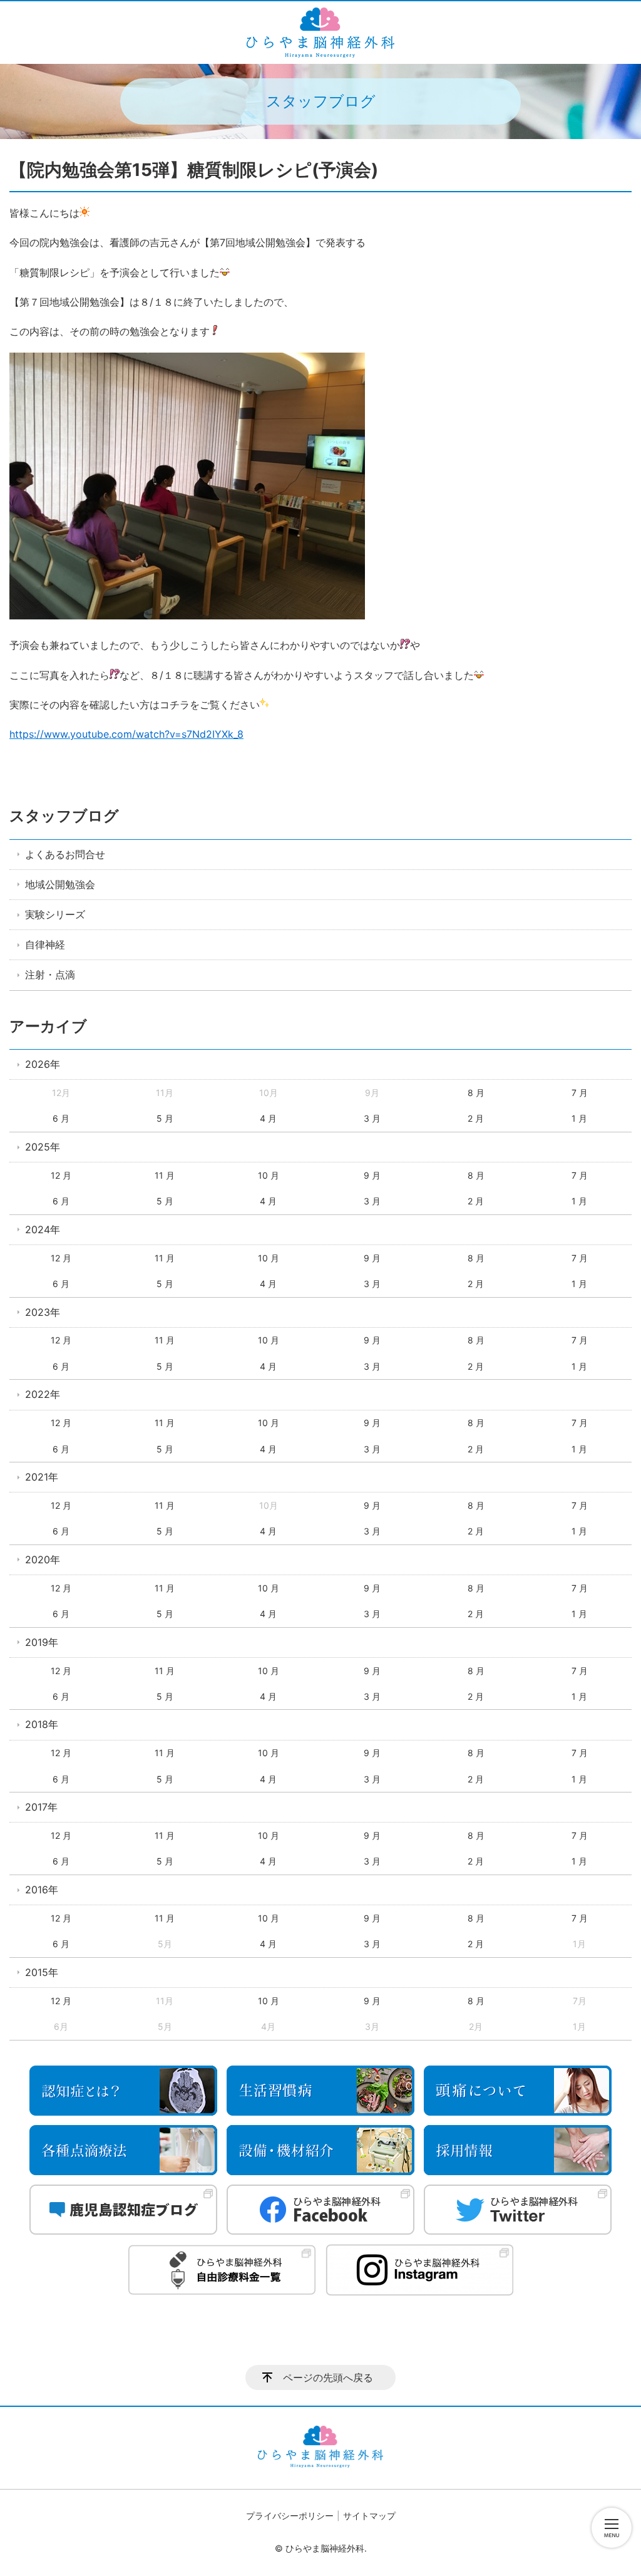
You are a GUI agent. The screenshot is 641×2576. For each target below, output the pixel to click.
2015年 (42, 1972)
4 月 (268, 1118)
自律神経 (45, 944)
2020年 (43, 1560)
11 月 (165, 1175)
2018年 (42, 1724)
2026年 (43, 1064)
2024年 (43, 1229)
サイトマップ (369, 2516)
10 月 (269, 1175)
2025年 (43, 1147)
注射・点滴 (50, 975)
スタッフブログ (64, 816)
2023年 (43, 1312)
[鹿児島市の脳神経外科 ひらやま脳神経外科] (320, 33)
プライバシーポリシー (290, 2516)
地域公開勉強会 (60, 884)
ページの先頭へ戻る (328, 2377)
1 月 (579, 1118)
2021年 (42, 1477)
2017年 (41, 1807)
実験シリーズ (55, 914)
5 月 (165, 1118)
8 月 (476, 1093)
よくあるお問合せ (65, 854)
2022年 (43, 1394)
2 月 (476, 1118)
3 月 (372, 1118)
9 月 (372, 1175)
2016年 (42, 1890)
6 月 (61, 1118)
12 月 (61, 1175)
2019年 (42, 1642)
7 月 (580, 1093)
